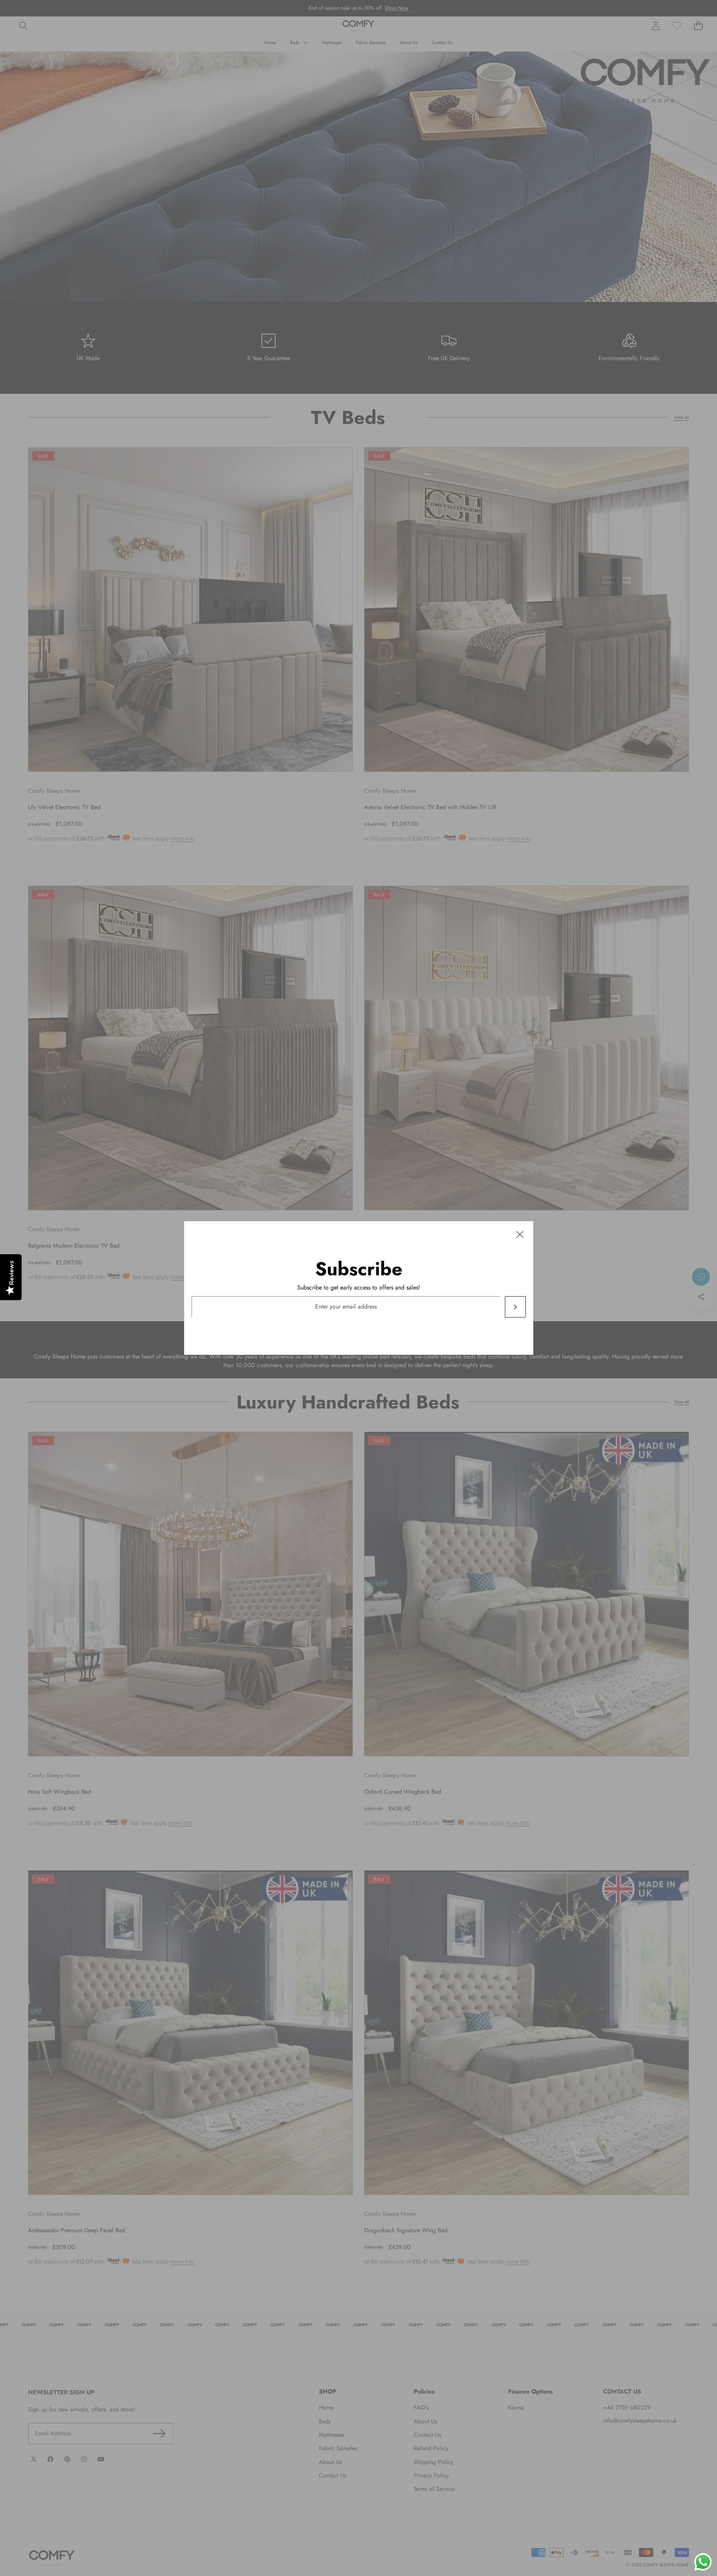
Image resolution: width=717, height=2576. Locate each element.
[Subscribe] (515, 1307)
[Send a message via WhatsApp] (703, 2562)
